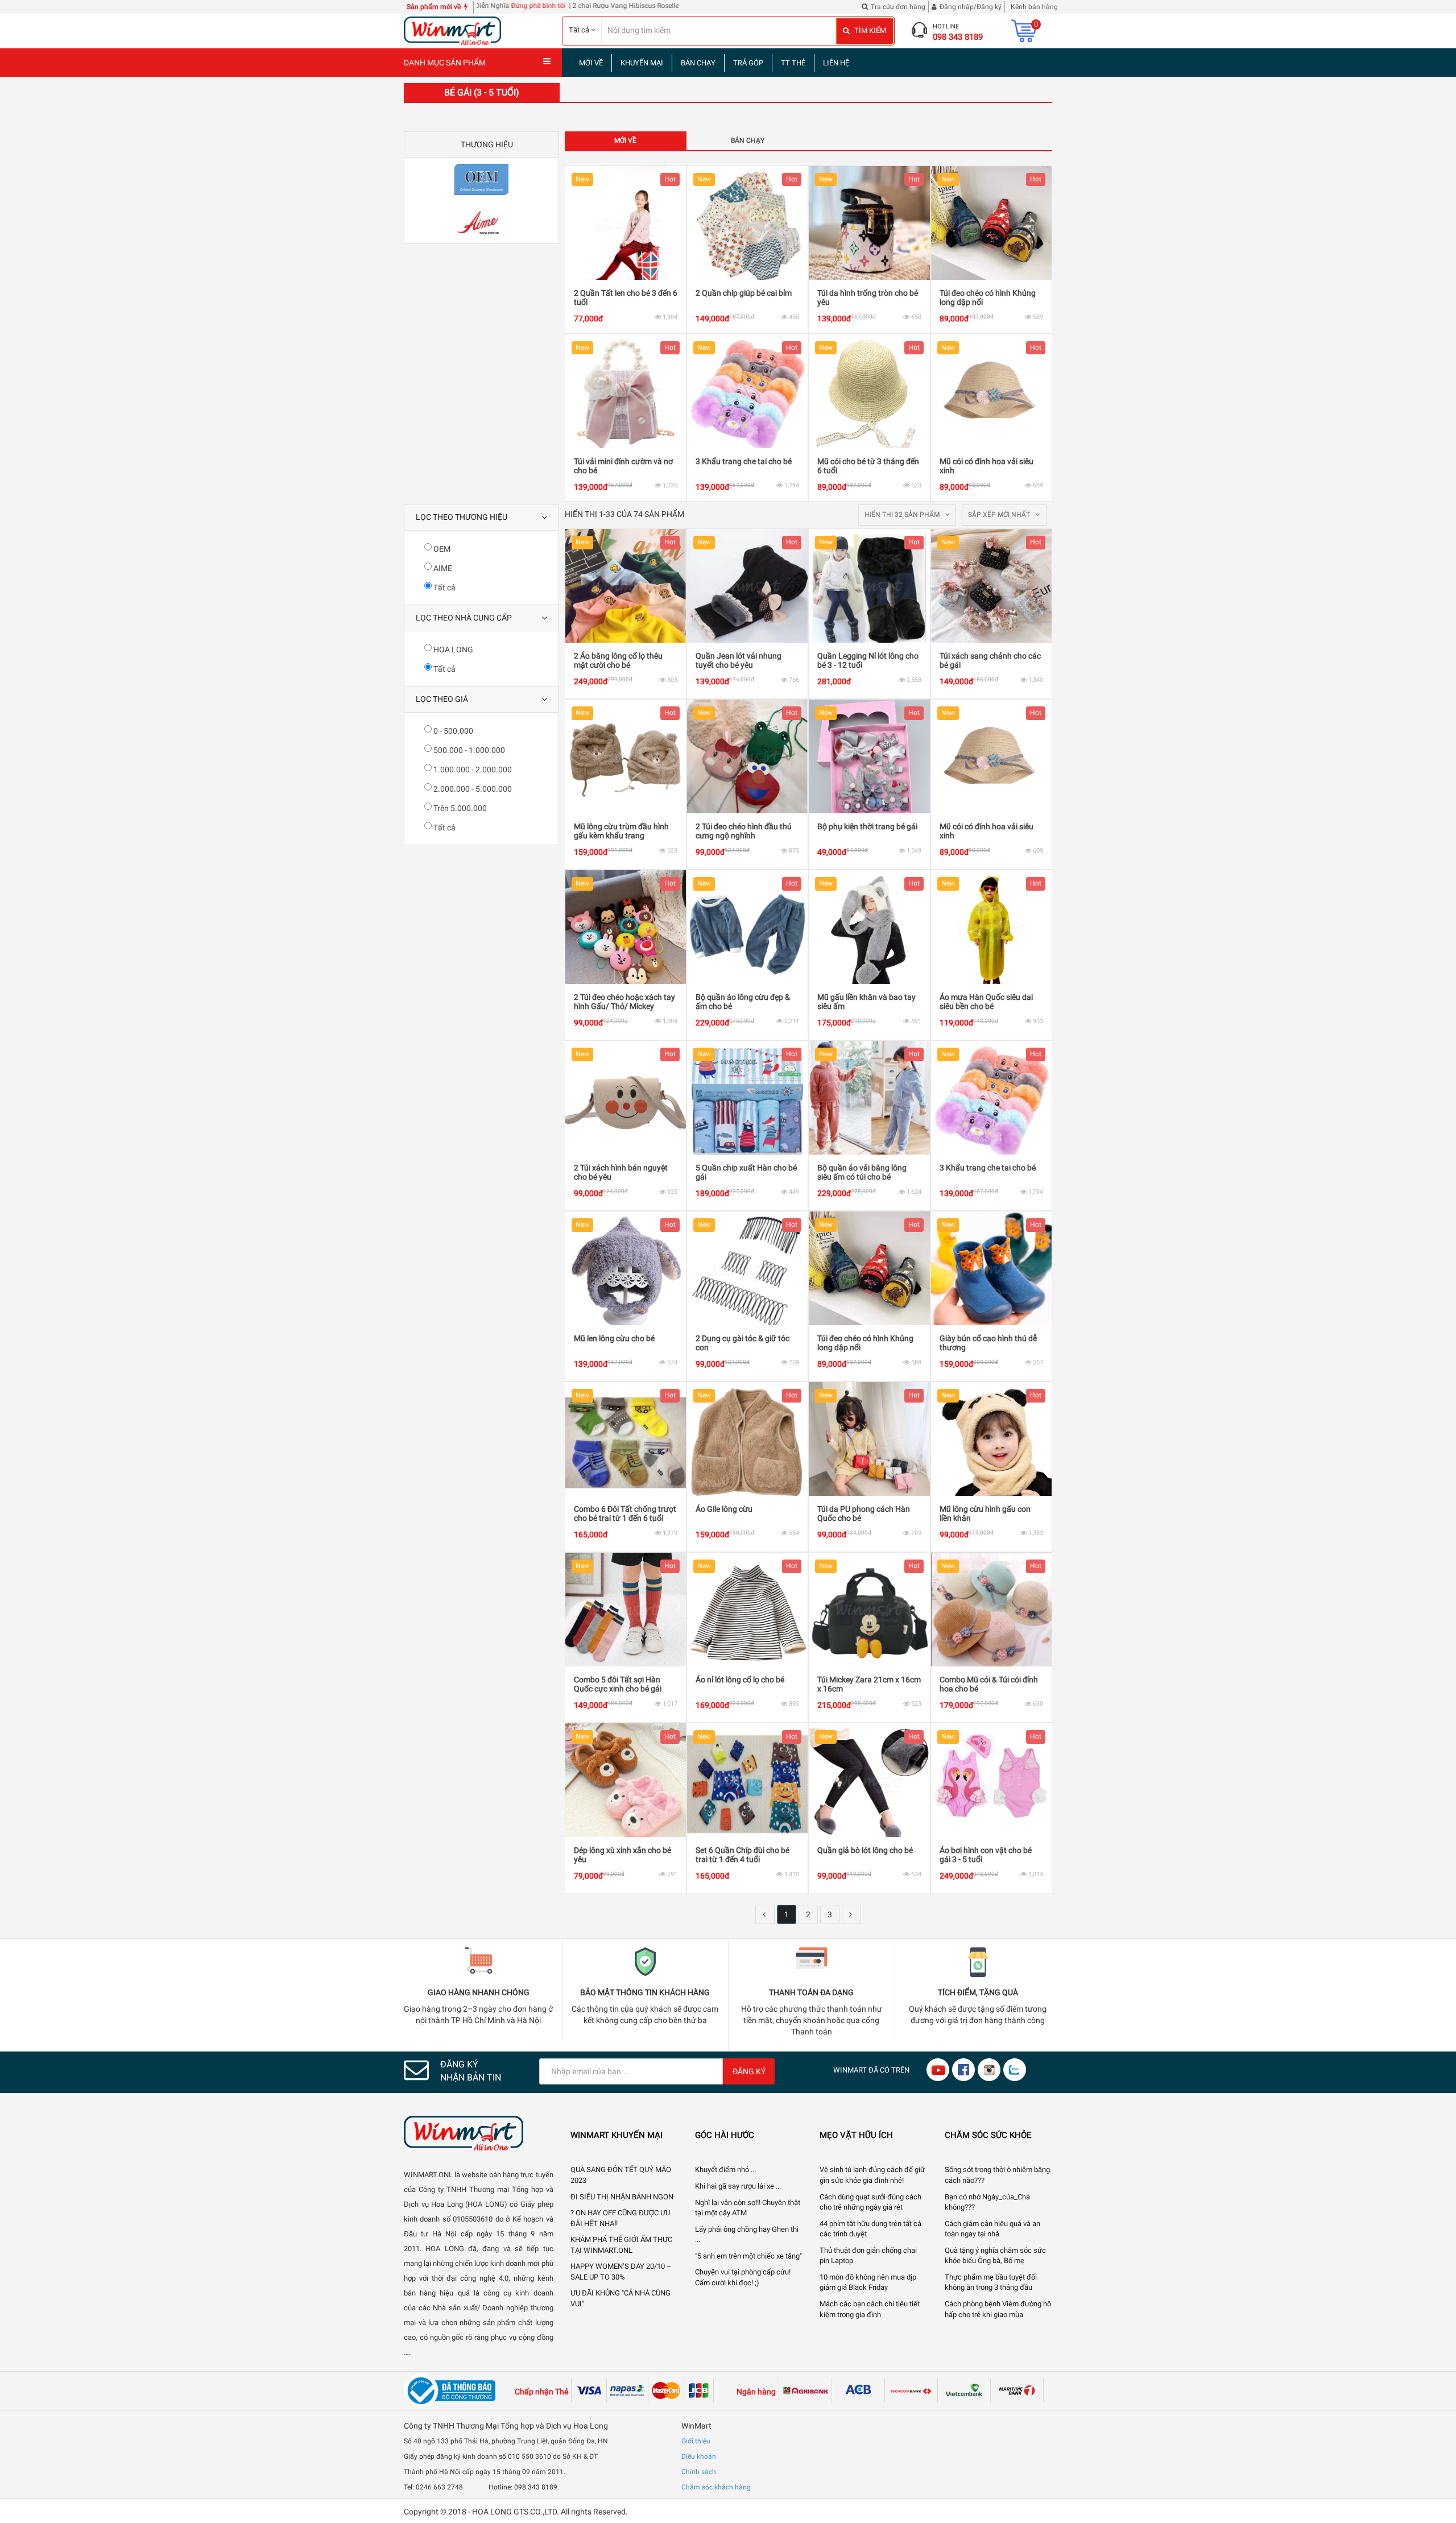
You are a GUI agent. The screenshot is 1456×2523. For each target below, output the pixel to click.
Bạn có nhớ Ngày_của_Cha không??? (987, 2202)
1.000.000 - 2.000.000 (472, 770)
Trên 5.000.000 (459, 808)
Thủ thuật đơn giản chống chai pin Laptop (868, 2256)
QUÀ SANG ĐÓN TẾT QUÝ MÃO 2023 (621, 2175)
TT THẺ (793, 63)
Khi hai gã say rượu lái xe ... (738, 2186)
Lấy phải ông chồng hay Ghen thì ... (747, 2235)
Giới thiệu (696, 2441)
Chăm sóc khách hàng (716, 2487)
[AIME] (481, 222)
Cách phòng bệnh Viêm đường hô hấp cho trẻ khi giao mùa (998, 2309)
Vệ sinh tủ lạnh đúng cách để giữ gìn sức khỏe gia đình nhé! (872, 2175)
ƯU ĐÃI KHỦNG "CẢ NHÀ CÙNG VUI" (621, 2298)
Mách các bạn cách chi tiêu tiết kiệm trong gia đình (870, 2309)
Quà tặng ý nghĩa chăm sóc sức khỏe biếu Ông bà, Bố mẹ (995, 2256)
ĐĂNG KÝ (749, 2071)
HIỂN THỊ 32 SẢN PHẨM (903, 515)
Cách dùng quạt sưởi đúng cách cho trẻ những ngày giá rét (870, 2202)
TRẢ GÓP (748, 63)
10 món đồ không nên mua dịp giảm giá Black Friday (868, 2282)
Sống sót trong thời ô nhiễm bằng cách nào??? (997, 2175)
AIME (442, 568)
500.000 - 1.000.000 (468, 750)
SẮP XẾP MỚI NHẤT (1000, 515)
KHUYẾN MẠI (642, 63)
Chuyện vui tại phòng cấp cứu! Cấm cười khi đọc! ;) (743, 2277)
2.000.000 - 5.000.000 (472, 789)
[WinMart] (479, 2133)
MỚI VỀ (591, 63)
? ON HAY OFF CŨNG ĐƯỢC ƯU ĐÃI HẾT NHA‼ (620, 2218)
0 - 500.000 (452, 731)
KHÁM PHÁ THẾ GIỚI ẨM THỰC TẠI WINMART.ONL (621, 2245)
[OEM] (481, 179)
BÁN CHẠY (698, 63)
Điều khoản (699, 2456)
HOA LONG (452, 650)
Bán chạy (748, 140)
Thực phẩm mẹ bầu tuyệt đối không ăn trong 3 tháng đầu (991, 2282)
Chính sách (699, 2472)
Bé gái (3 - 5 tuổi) (482, 92)
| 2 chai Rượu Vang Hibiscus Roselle (528, 6)
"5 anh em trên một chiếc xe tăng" (748, 2256)
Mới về (625, 140)
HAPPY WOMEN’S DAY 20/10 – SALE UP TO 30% (621, 2272)
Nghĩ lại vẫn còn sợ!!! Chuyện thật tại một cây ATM (748, 2208)
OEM (441, 549)
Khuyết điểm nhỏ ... (725, 2170)
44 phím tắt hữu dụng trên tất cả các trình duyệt (870, 2229)
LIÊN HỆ (836, 63)
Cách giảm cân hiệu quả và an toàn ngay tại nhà (992, 2229)
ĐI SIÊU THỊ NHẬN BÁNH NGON (622, 2197)
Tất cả (444, 588)
